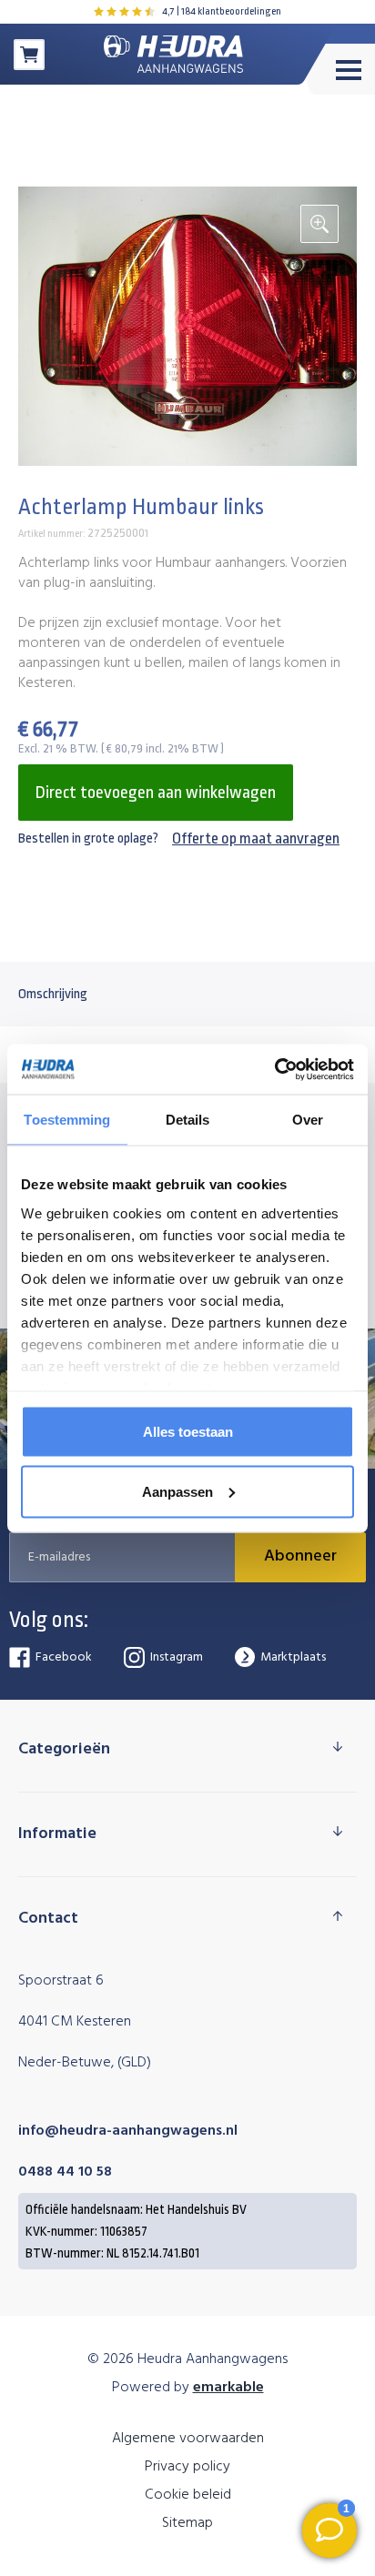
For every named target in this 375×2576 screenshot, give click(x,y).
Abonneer (300, 1556)
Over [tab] (308, 1120)
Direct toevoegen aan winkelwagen (156, 793)
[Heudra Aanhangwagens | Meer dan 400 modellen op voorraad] (173, 54)
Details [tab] (188, 1120)
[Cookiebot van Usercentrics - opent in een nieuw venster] (274, 1069)
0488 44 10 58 (65, 2172)
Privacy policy (187, 2467)
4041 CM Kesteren (75, 2022)
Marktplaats (293, 1657)
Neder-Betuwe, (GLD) (85, 2063)
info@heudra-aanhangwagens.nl (128, 2131)
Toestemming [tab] (67, 1120)
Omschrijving (53, 994)
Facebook (64, 1657)
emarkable (228, 2388)
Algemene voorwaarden (188, 2439)
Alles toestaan (188, 1432)
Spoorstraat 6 (61, 1981)
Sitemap (187, 2523)
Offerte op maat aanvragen (256, 838)
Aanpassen (177, 1491)
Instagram (177, 1657)
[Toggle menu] (339, 70)
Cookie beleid (188, 2495)
